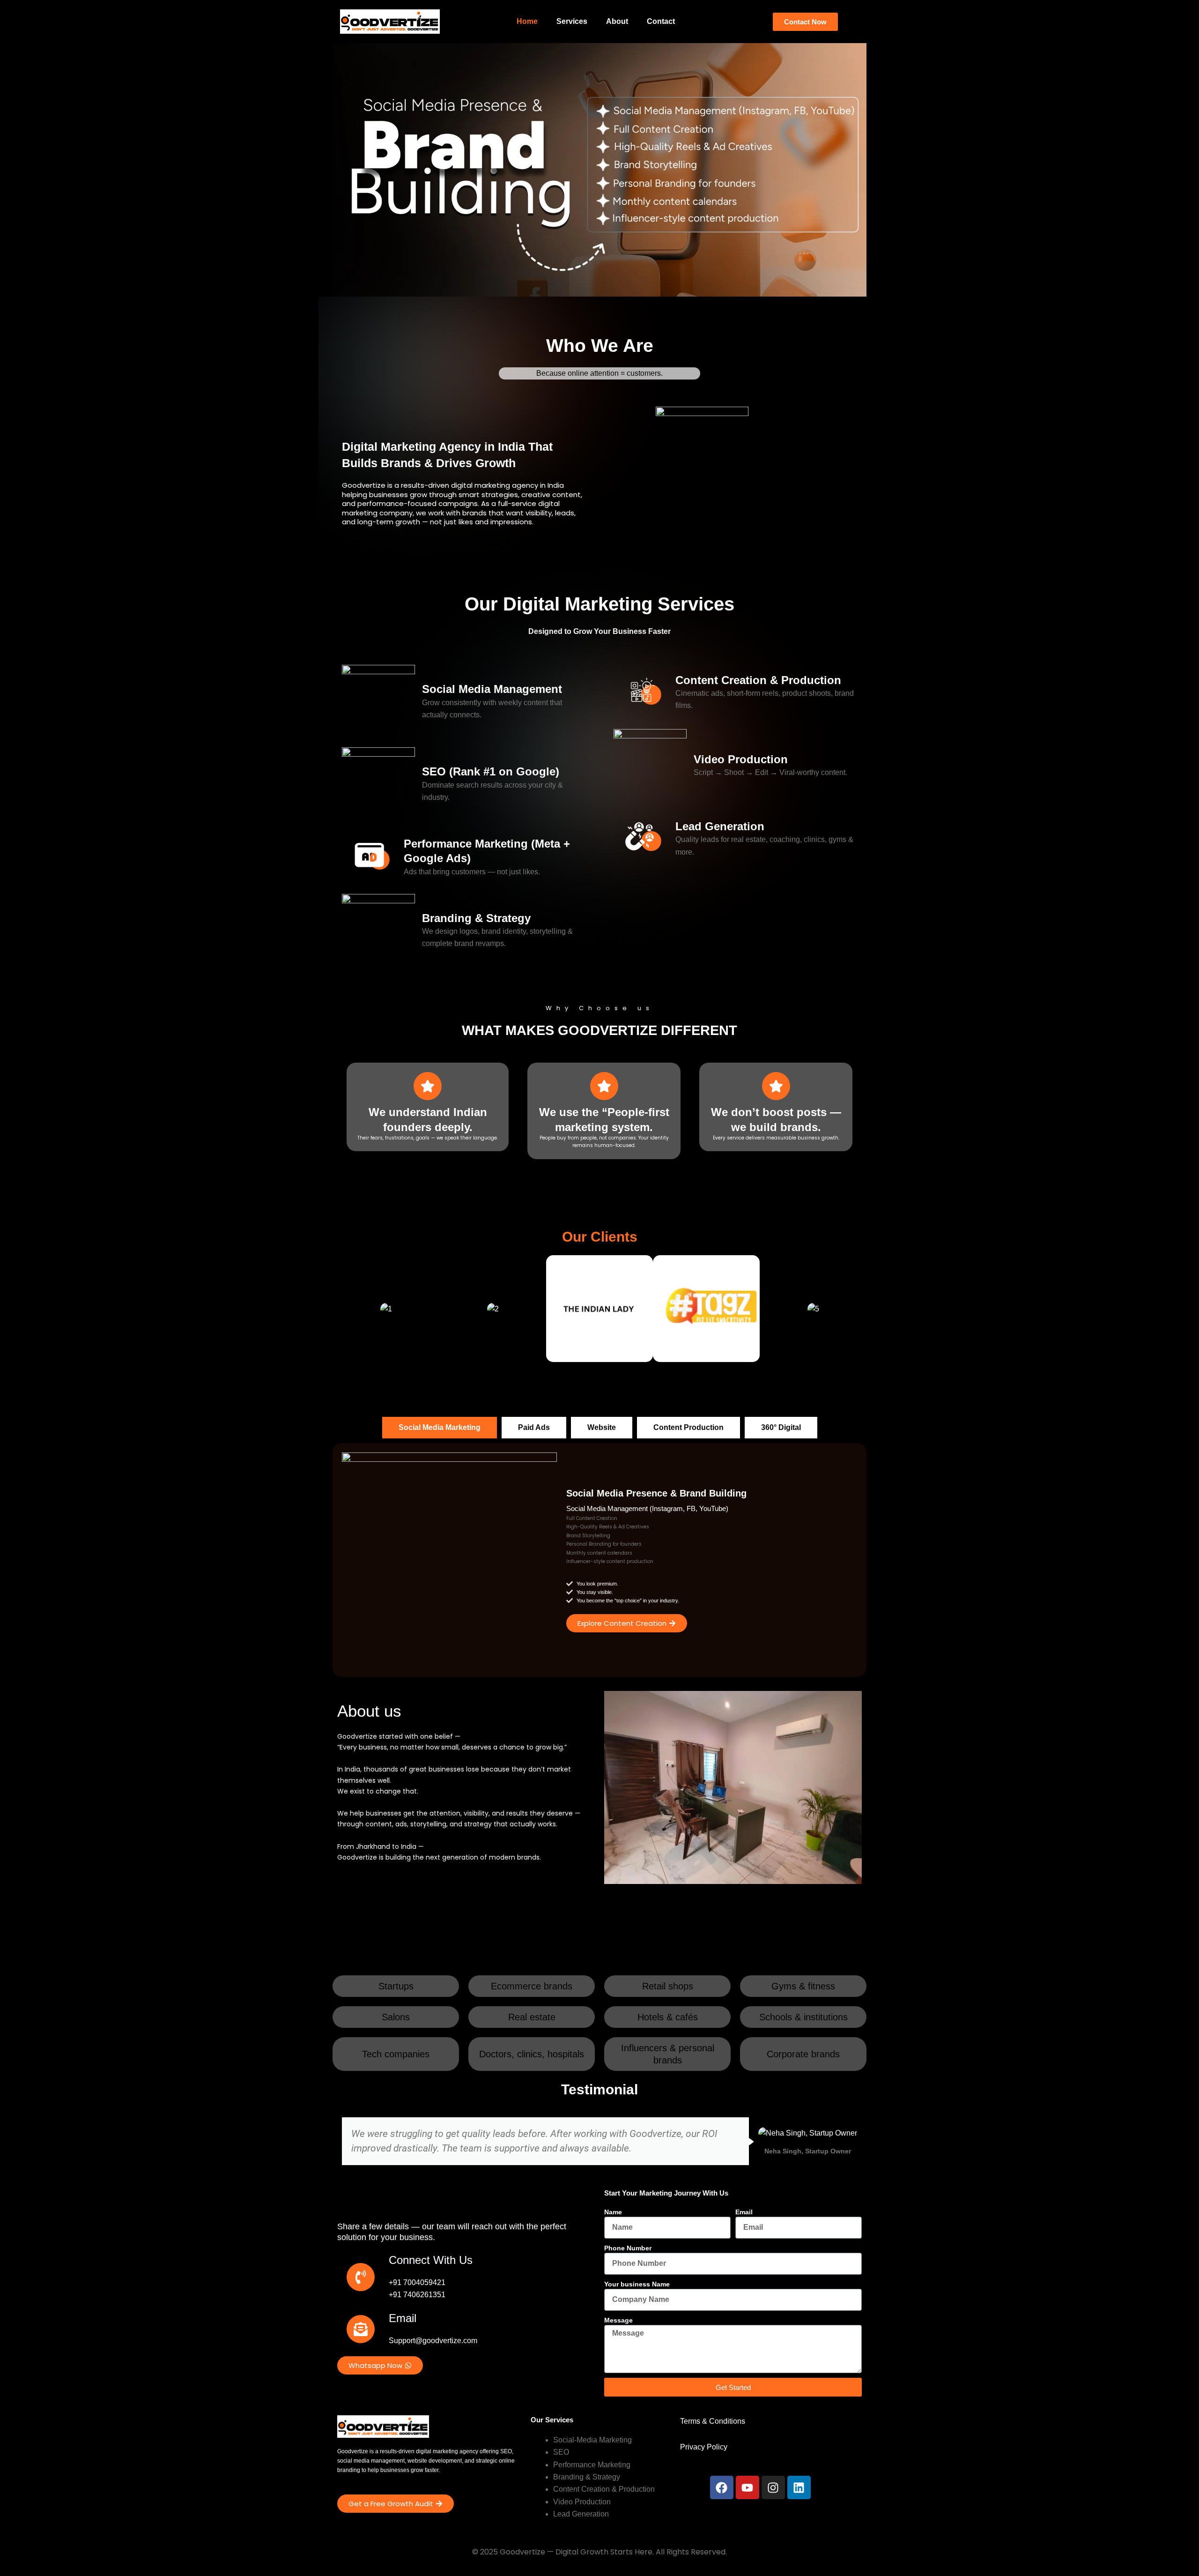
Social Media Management (492, 689)
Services (572, 21)
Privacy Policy (704, 2447)
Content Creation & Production (758, 680)
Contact (661, 21)
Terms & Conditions (713, 2421)
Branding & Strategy (476, 918)
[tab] (440, 1428)
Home (527, 21)
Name (613, 2212)
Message (618, 2320)
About (617, 21)
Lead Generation (720, 826)
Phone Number (628, 2248)
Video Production (741, 759)
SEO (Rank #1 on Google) (491, 771)
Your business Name (637, 2284)
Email (744, 2212)
